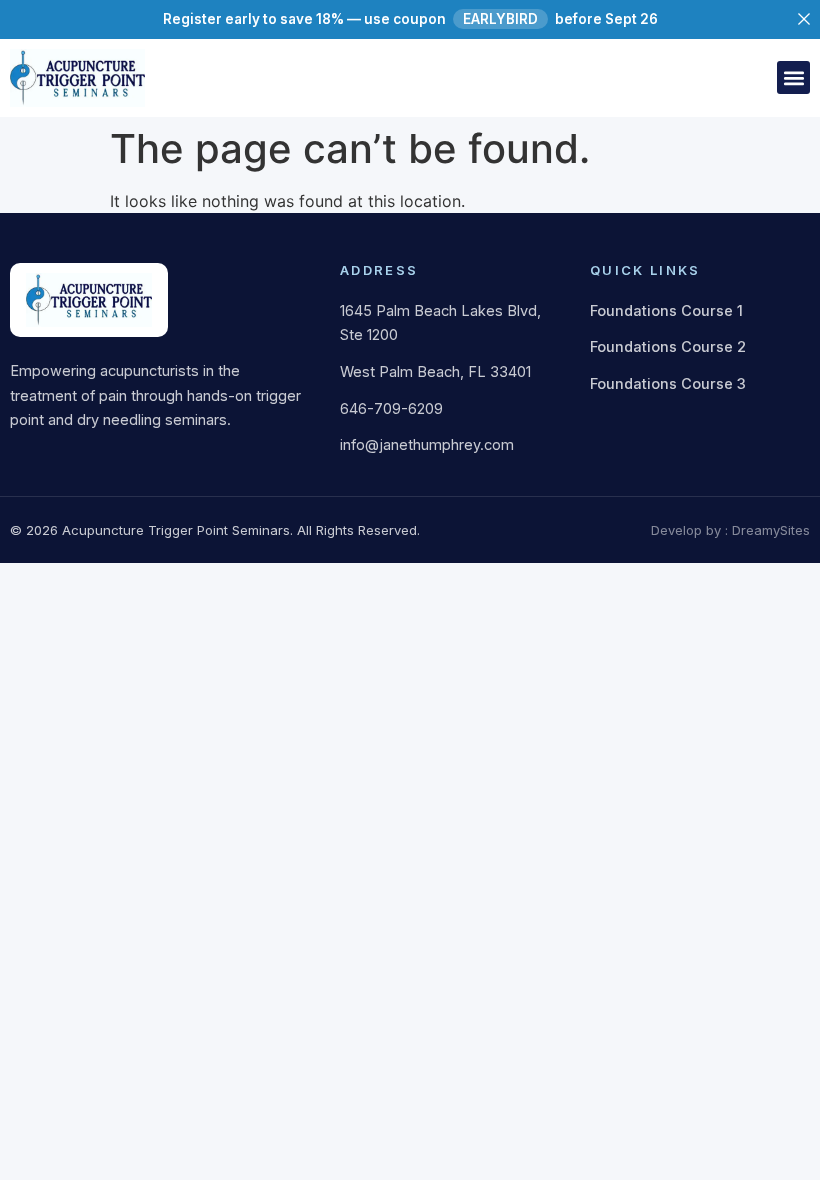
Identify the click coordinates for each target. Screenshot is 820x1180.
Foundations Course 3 (668, 383)
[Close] (804, 19)
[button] (793, 77)
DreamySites (771, 530)
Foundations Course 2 (668, 346)
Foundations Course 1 (666, 310)
